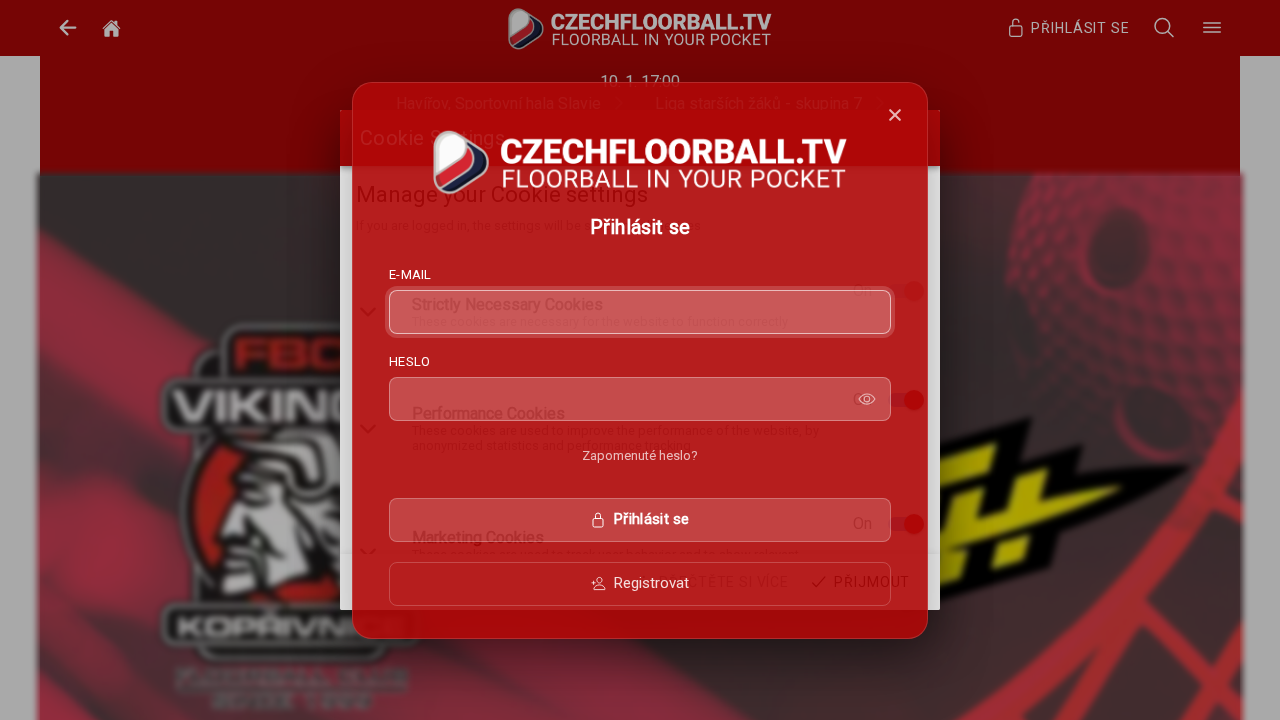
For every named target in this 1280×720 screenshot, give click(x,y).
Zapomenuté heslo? (640, 455)
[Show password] (867, 399)
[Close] (895, 115)
